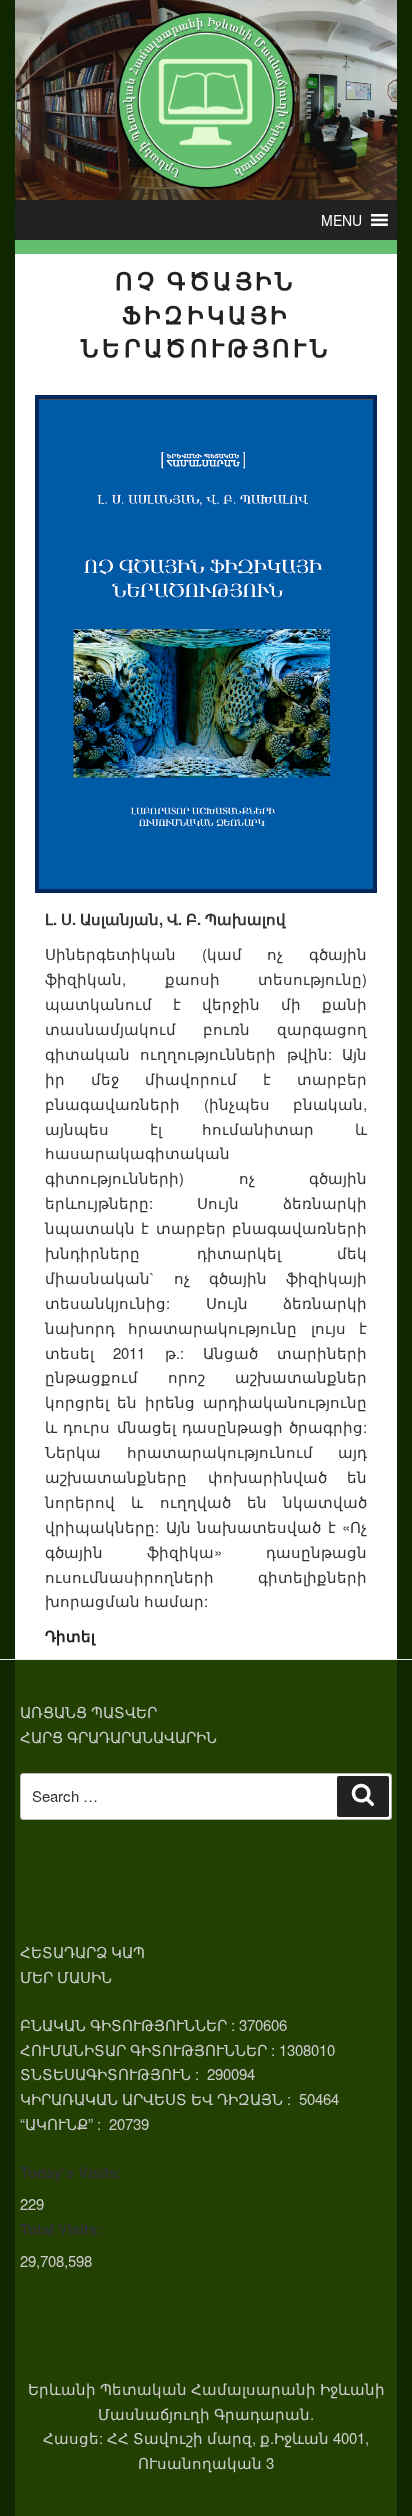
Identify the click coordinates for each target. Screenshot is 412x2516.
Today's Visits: (71, 2172)
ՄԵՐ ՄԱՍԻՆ (66, 1976)
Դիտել (70, 1636)
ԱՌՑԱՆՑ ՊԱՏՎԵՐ (88, 1711)
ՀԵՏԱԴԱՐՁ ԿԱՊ (82, 1951)
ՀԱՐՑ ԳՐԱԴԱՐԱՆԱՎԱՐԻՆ (118, 1736)
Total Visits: (61, 2229)
